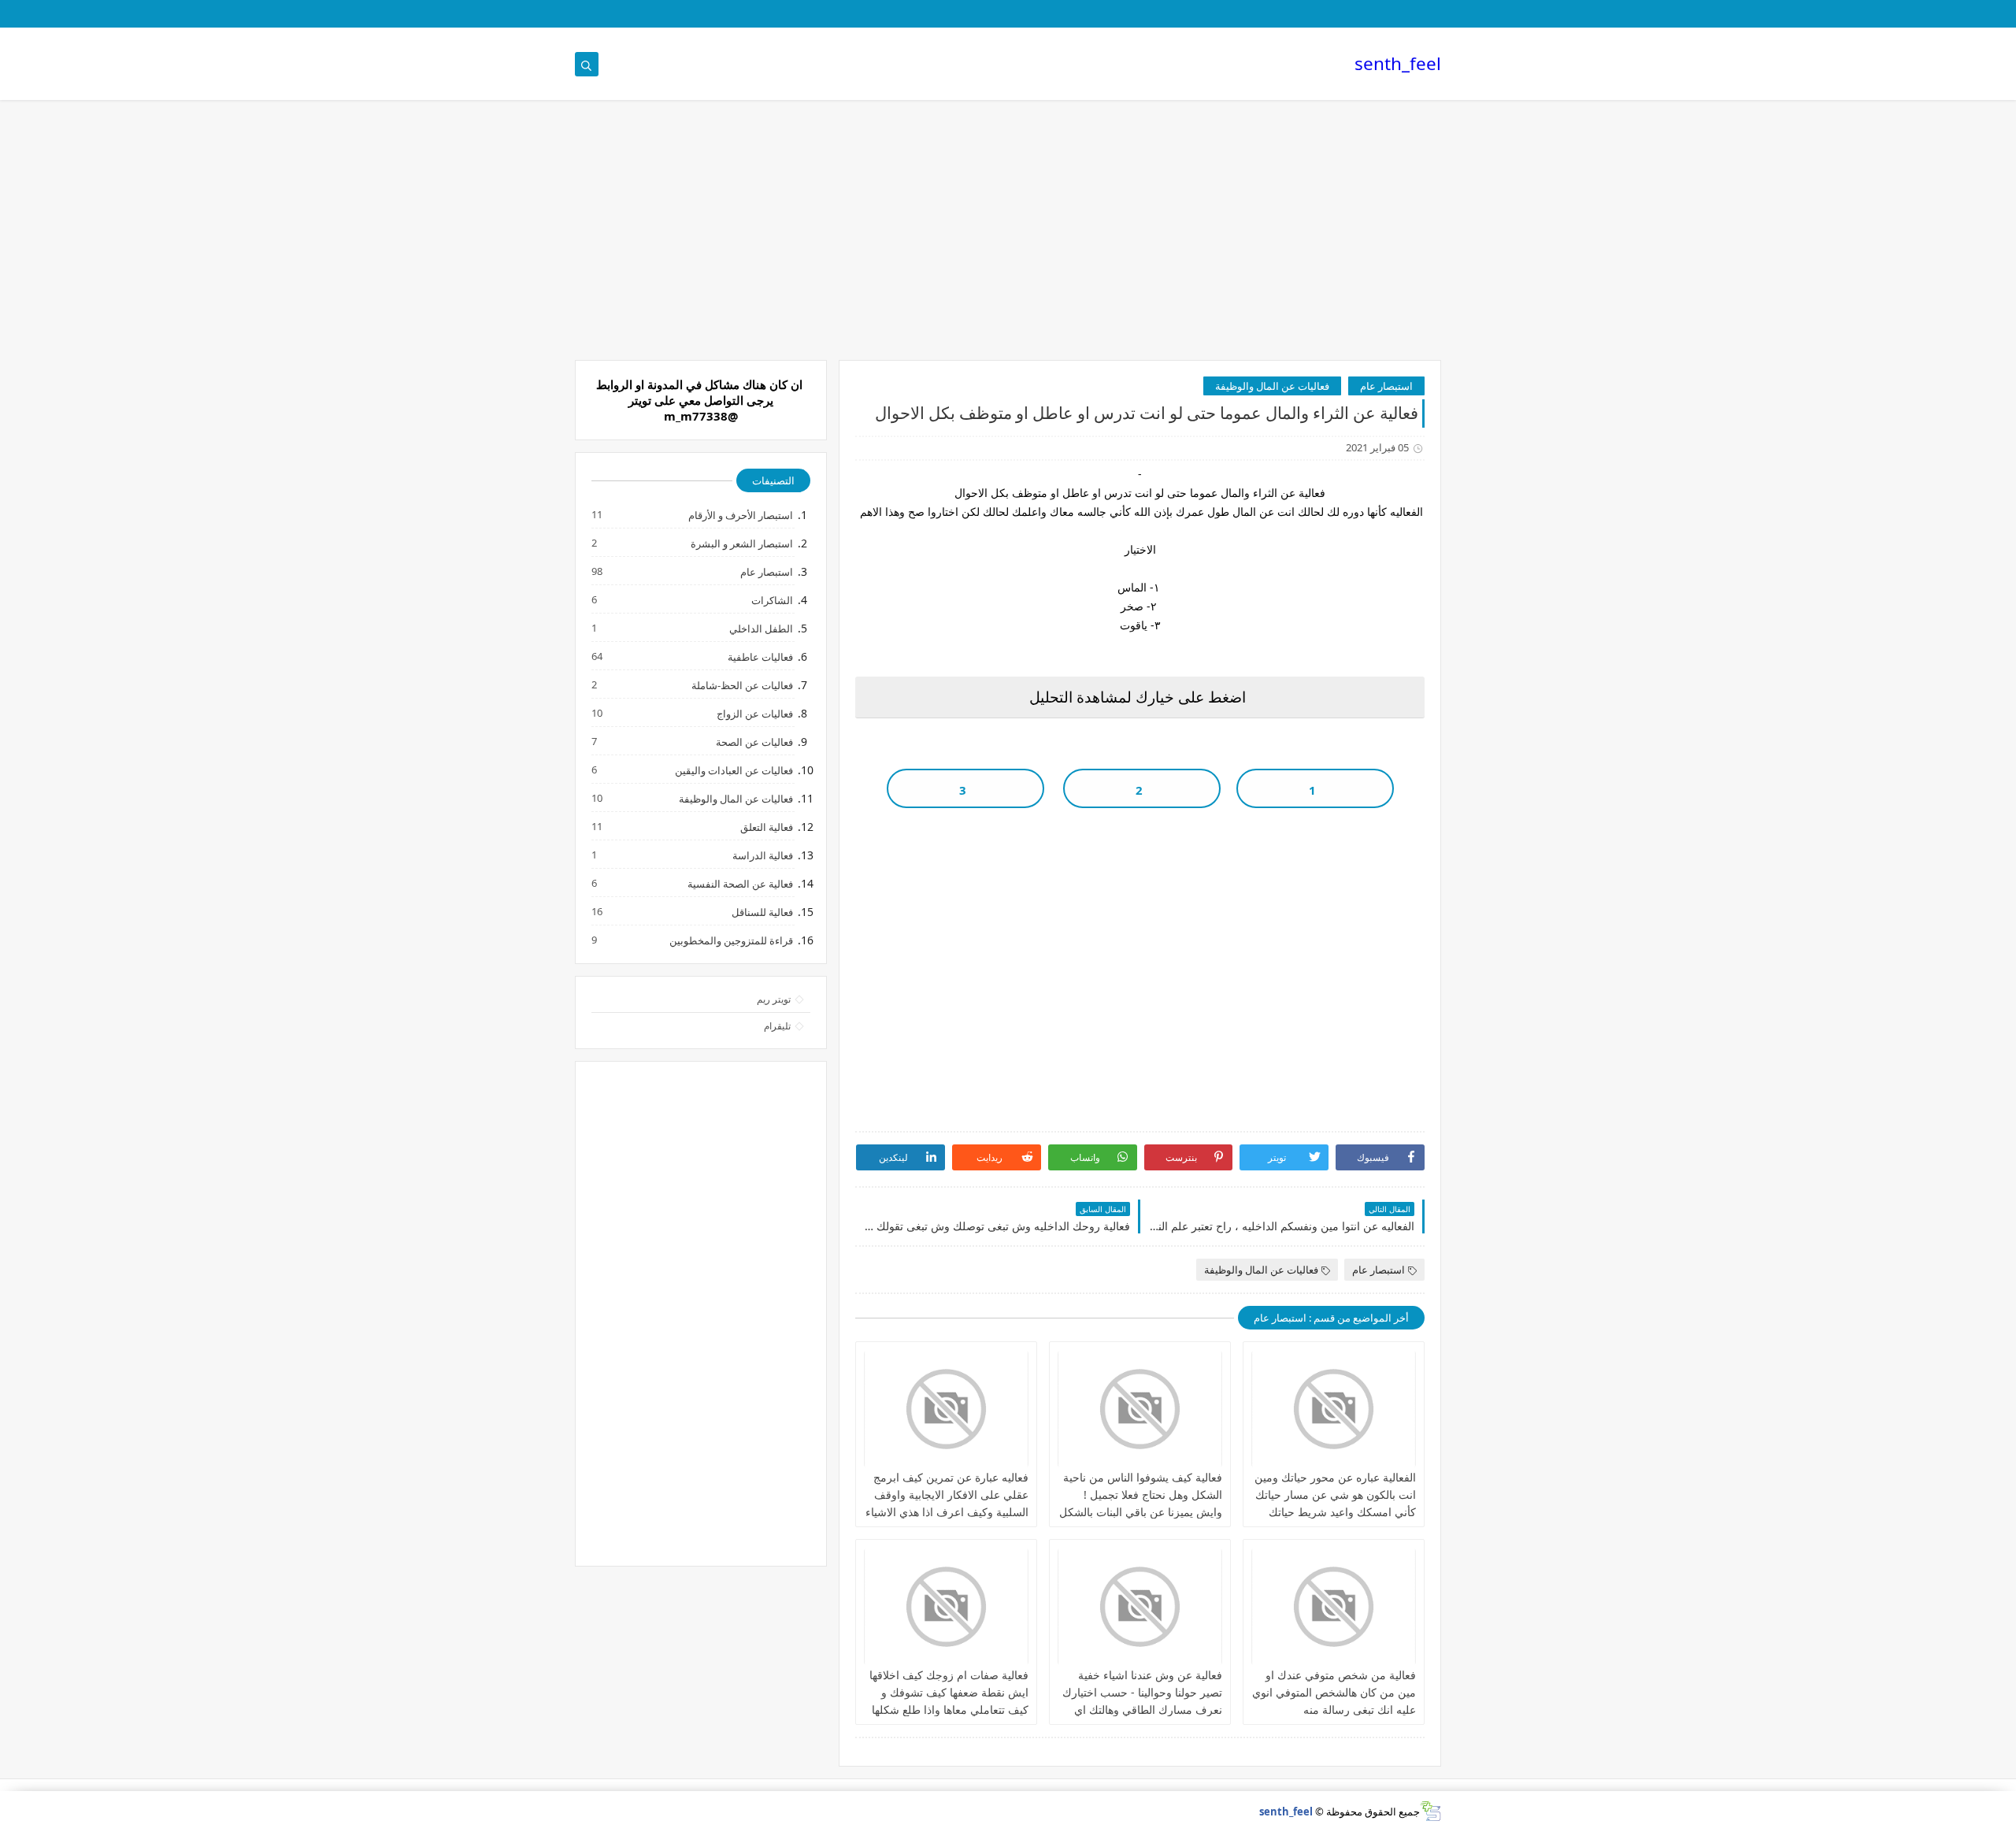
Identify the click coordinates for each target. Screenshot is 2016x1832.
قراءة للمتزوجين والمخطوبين (730, 940)
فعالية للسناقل (762, 912)
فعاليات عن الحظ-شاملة (741, 685)
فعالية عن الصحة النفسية (739, 883)
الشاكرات (771, 600)
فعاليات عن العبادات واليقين (733, 770)
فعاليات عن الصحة (754, 742)
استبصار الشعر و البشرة (741, 543)
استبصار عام (1386, 386)
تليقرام (777, 1026)
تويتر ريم (774, 999)
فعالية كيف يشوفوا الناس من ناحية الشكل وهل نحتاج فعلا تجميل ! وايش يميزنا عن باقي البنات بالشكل (1141, 1495)
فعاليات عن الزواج (754, 713)
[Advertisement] (1008, 238)
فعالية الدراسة (762, 855)
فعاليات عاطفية (760, 656)
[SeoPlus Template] (1430, 1811)
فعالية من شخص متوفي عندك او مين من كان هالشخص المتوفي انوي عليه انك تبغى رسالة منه (1334, 1692)
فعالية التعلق (766, 827)
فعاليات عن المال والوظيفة (1272, 386)
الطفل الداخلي (760, 628)
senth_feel (1398, 63)
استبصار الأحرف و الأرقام (740, 515)
